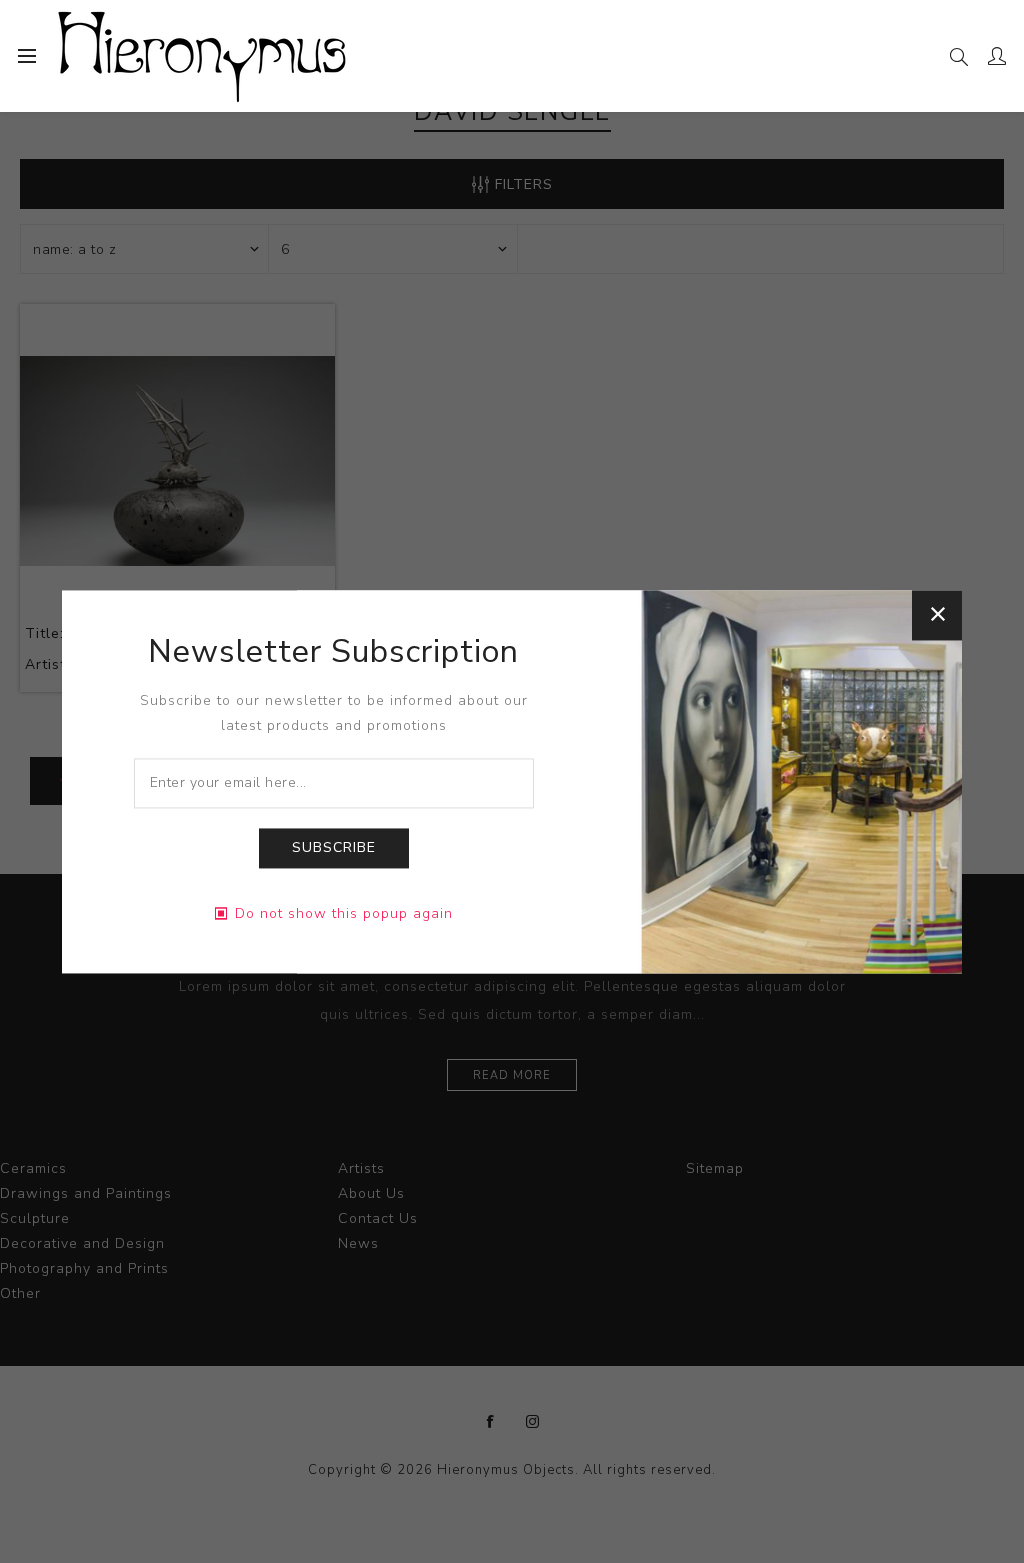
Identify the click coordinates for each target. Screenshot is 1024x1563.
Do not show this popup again (344, 913)
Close (937, 615)
